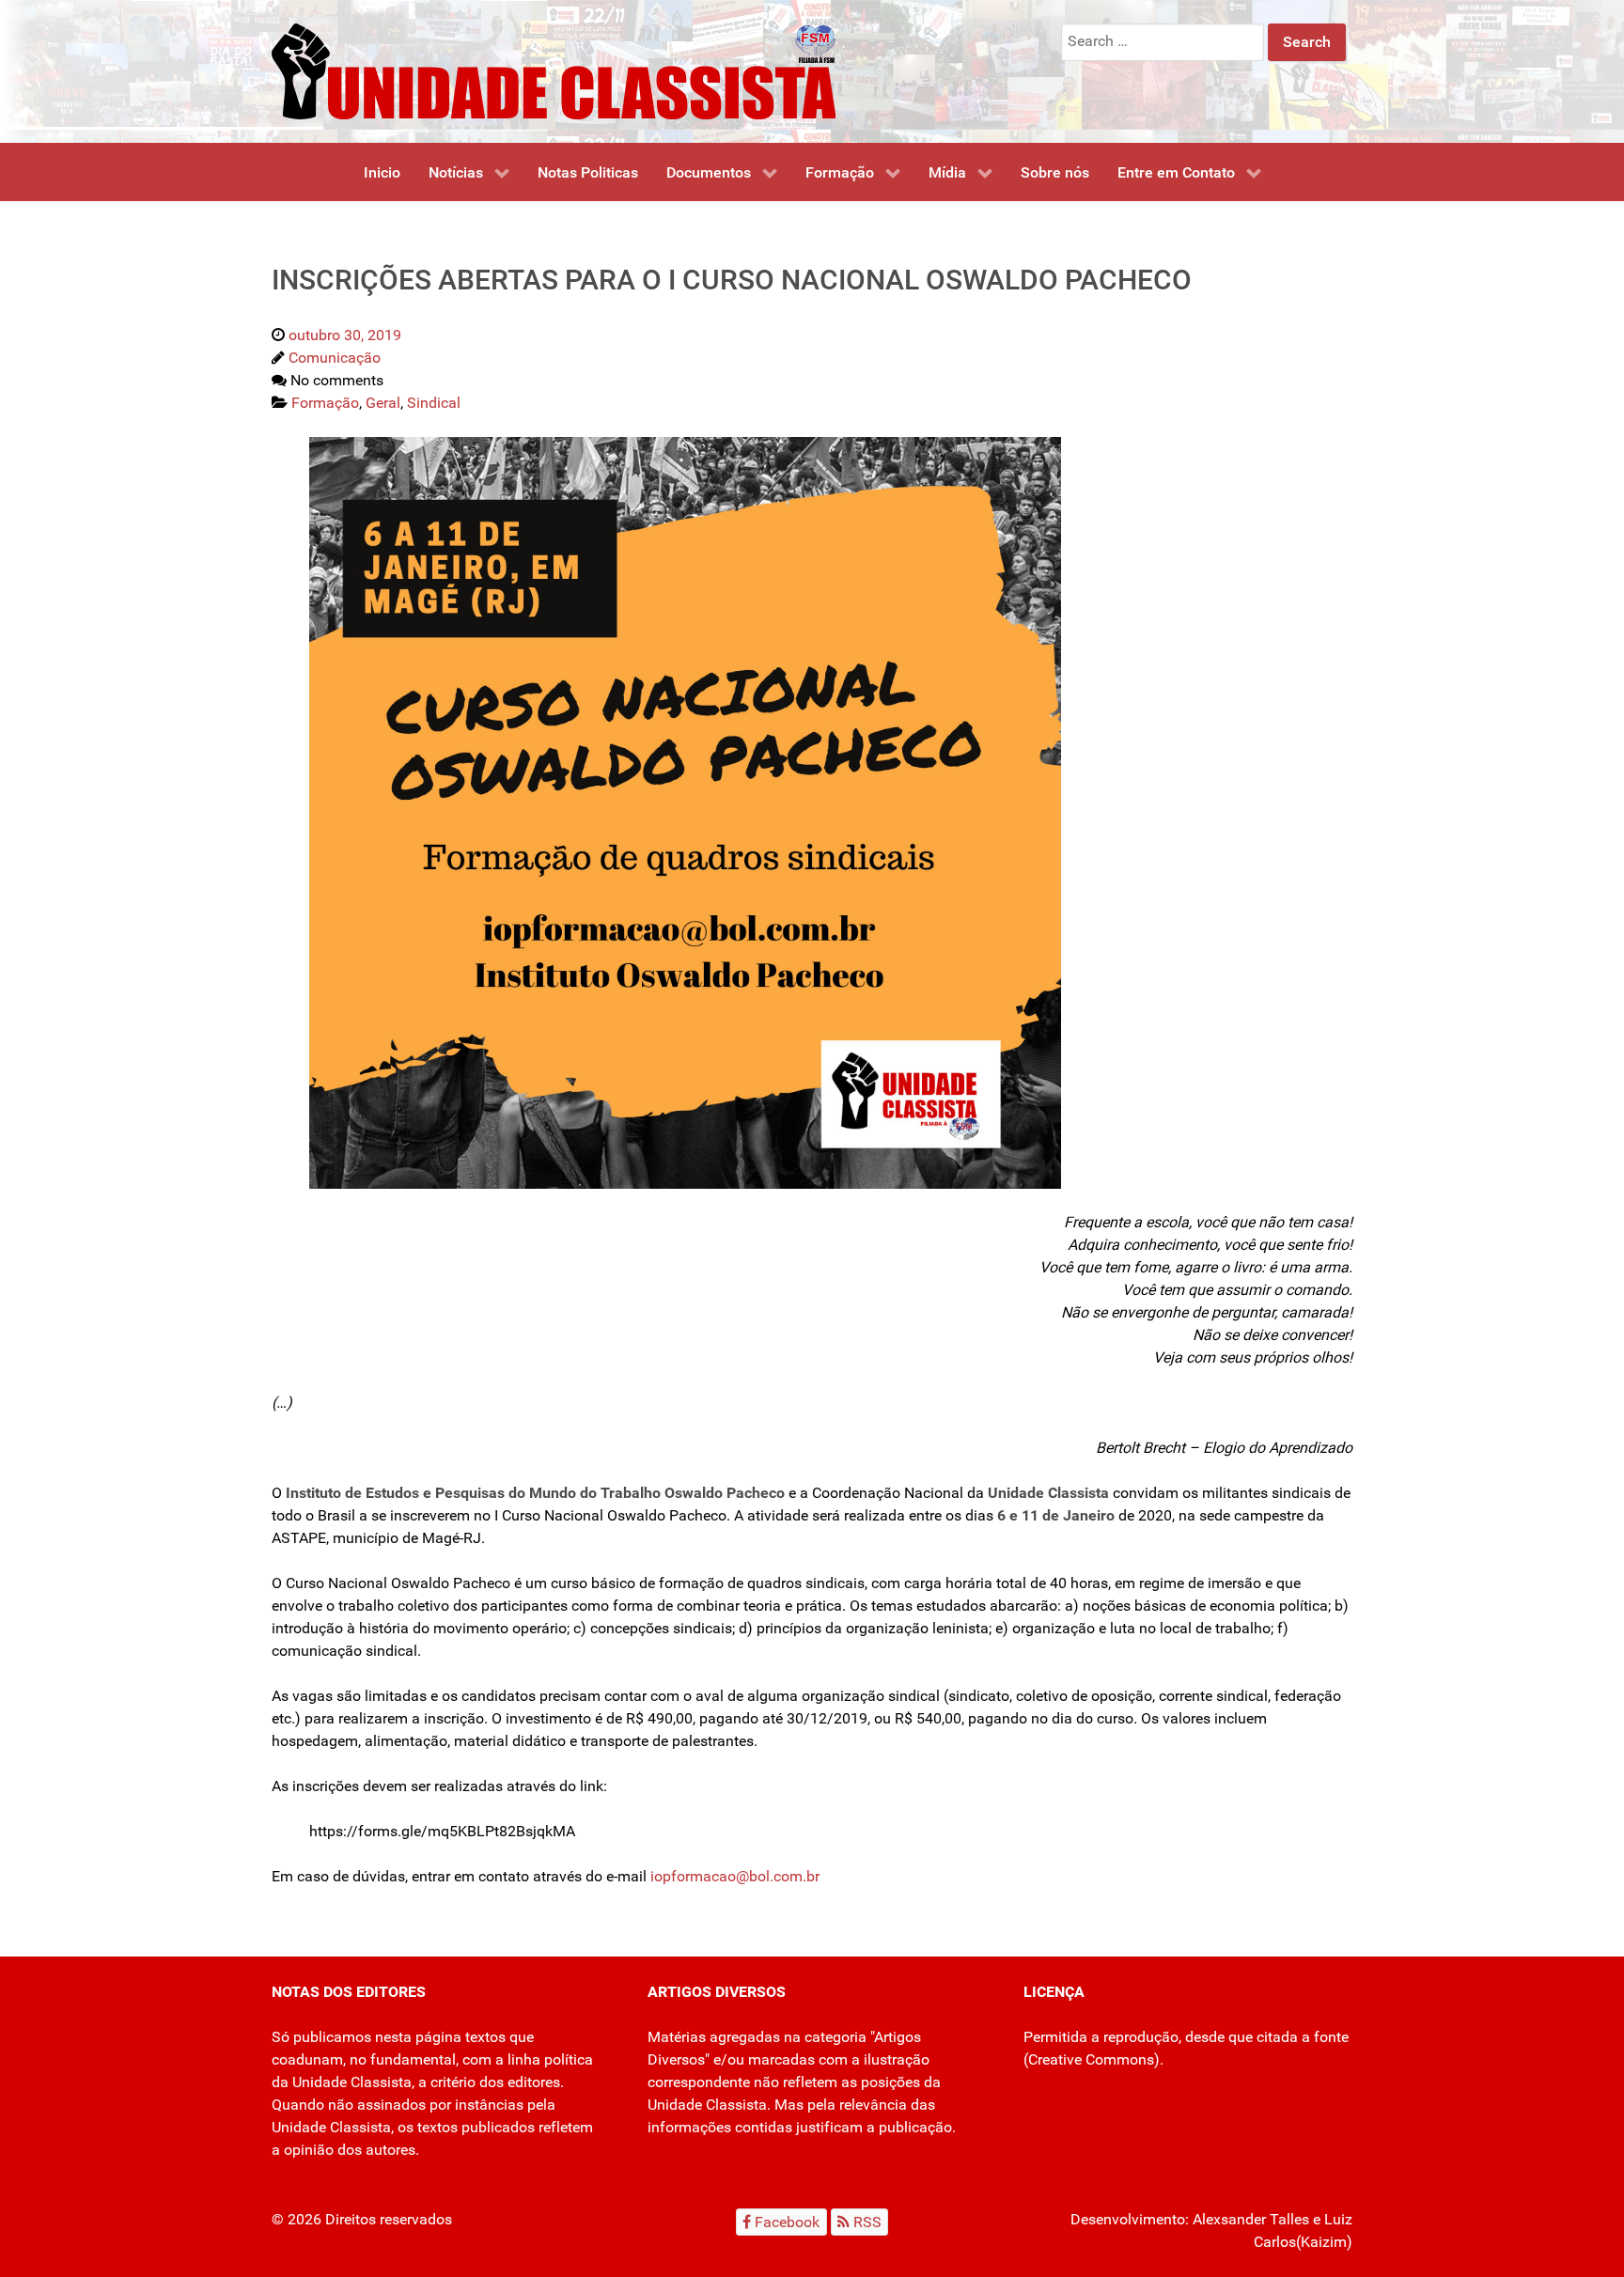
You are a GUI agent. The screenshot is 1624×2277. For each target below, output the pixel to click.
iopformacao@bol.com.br (735, 1876)
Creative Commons (1091, 2059)
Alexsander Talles (1251, 2219)
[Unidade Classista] (554, 70)
